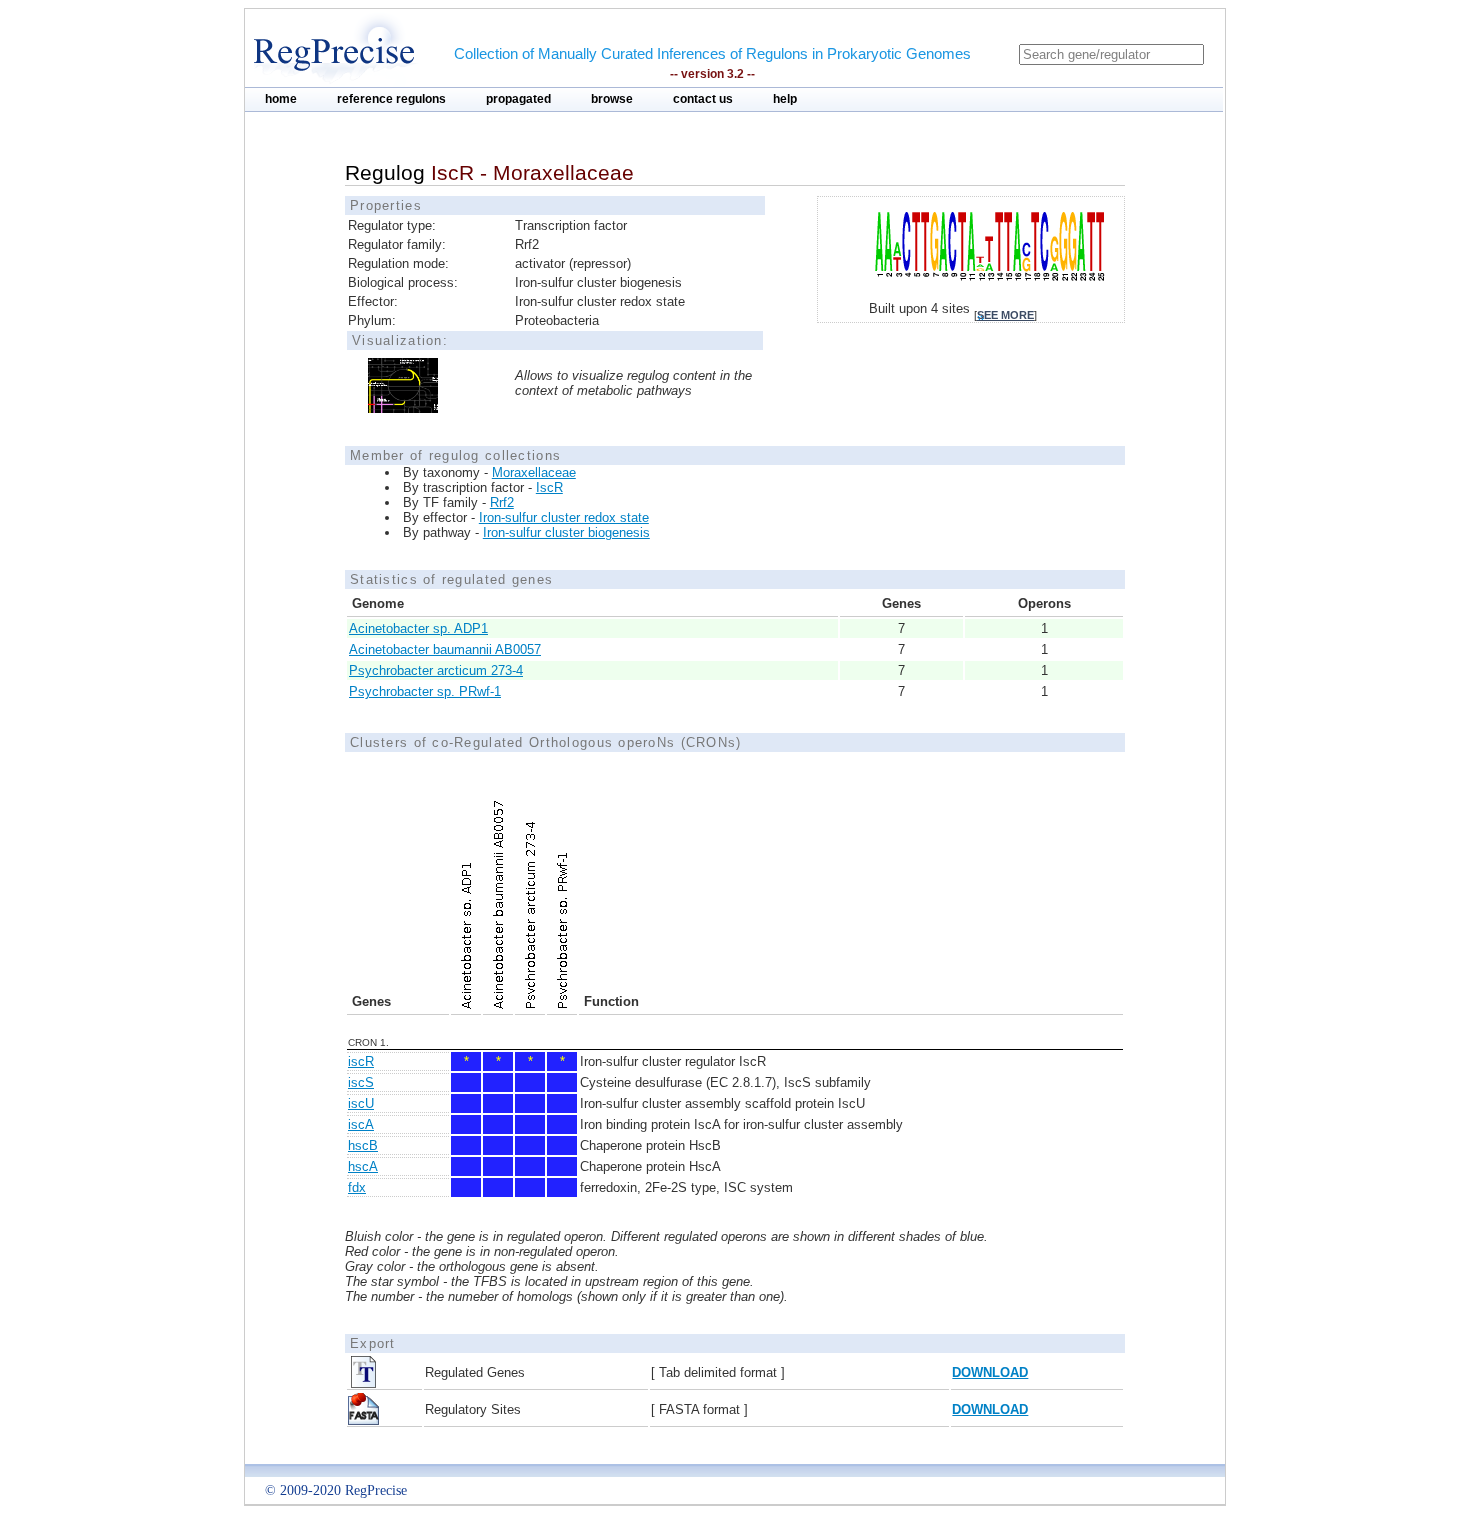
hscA (363, 1166)
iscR (361, 1061)
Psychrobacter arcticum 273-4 (436, 670)
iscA (361, 1124)
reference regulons (391, 99)
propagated (518, 99)
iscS (361, 1082)
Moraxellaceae (534, 472)
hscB (363, 1145)
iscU (361, 1103)
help (785, 99)
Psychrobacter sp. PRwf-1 (425, 691)
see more (1005, 315)
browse (612, 99)
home (281, 99)
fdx (357, 1187)
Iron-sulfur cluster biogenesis (566, 532)
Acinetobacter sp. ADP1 (418, 628)
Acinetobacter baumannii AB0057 (445, 649)
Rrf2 (502, 502)
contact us (703, 99)
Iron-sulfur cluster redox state (564, 517)
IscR (549, 487)
